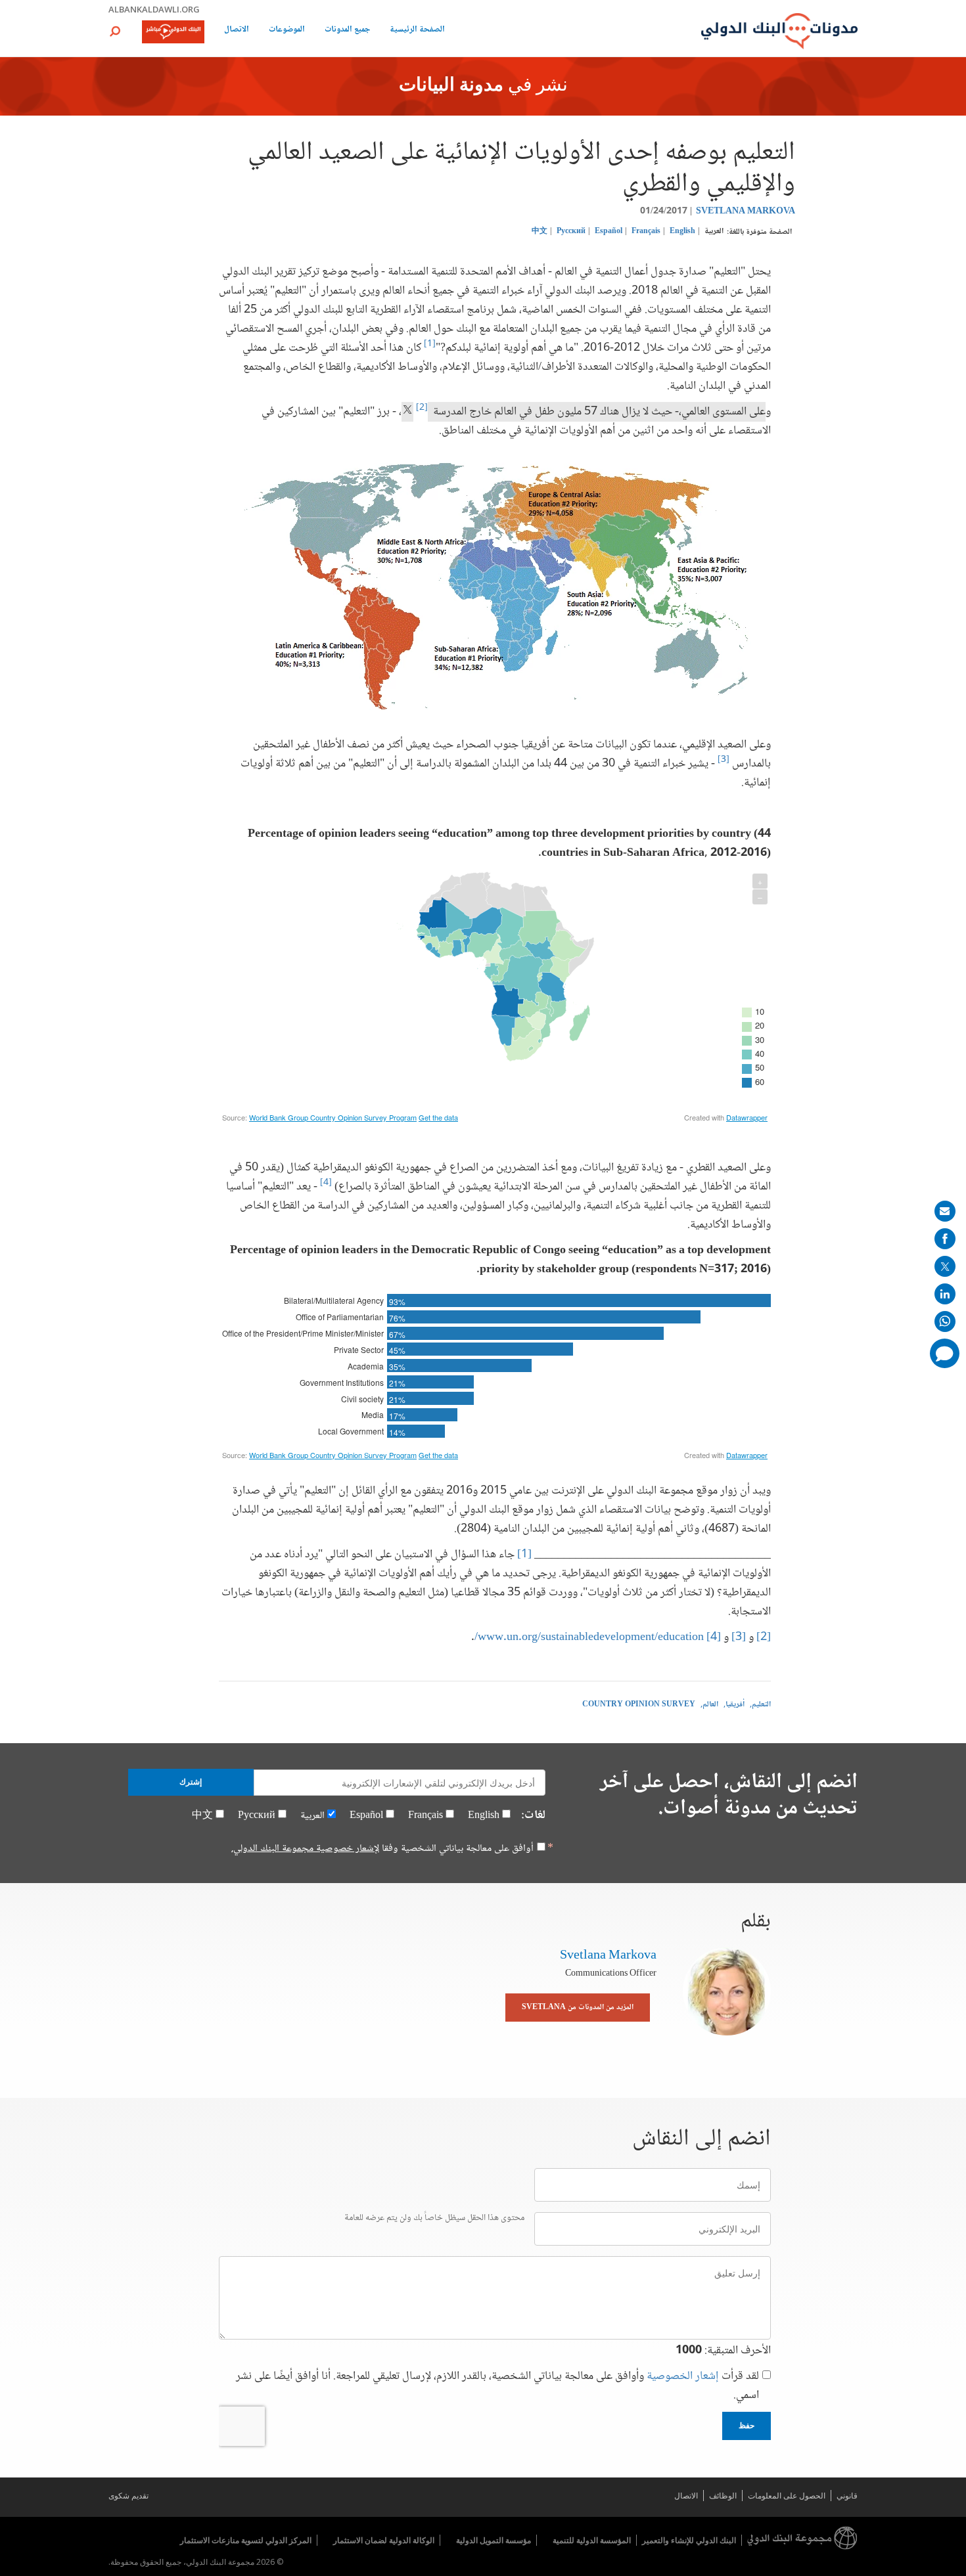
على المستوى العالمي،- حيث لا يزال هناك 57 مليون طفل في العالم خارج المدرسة (597, 412)
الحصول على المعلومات (787, 2496)
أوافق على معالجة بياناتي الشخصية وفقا (382, 1849)
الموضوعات (287, 31)
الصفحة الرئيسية (417, 31)
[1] (430, 344)
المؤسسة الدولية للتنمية (592, 2540)
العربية (714, 232)
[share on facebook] (945, 1239)
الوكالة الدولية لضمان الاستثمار (384, 2540)
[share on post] (945, 1266)
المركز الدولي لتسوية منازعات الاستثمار (246, 2540)
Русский (571, 232)
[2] (764, 1637)
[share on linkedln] (945, 1294)
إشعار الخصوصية (683, 2376)
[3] (724, 760)
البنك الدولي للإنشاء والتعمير (689, 2540)
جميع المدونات (347, 31)
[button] (115, 31)
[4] (326, 1183)
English (682, 232)
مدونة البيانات (451, 86)
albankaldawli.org (154, 9)
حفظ (747, 2426)
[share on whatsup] (945, 1321)
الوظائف (723, 2496)
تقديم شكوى (128, 2496)
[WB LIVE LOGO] (173, 33)
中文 (540, 232)
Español (609, 232)
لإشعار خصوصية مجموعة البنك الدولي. (305, 1849)
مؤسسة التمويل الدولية (494, 2540)
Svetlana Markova (746, 211)
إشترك (191, 1782)
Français (646, 232)
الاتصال (237, 31)
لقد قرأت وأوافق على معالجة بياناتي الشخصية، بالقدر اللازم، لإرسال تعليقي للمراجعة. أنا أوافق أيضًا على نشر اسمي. (497, 2386)
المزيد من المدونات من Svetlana (578, 2008)
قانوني (847, 2496)
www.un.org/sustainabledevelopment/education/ (589, 1637)
